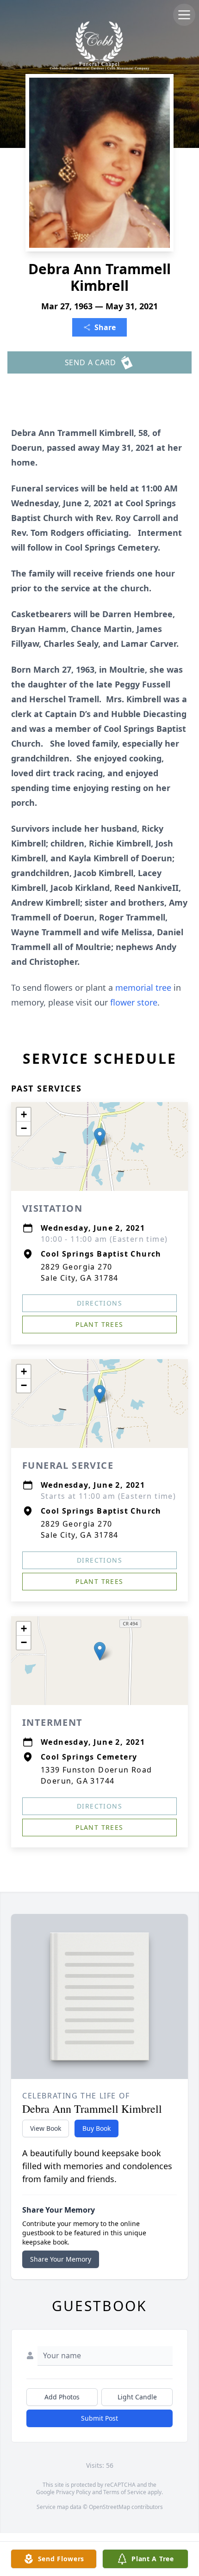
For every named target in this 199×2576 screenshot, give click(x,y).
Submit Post (99, 2418)
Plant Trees (99, 1324)
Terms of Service (125, 2492)
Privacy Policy (73, 2492)
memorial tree (143, 987)
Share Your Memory (61, 2259)
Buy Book (96, 2128)
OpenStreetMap (109, 2507)
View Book (46, 2128)
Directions (99, 1303)
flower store (134, 1002)
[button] (100, 1137)
